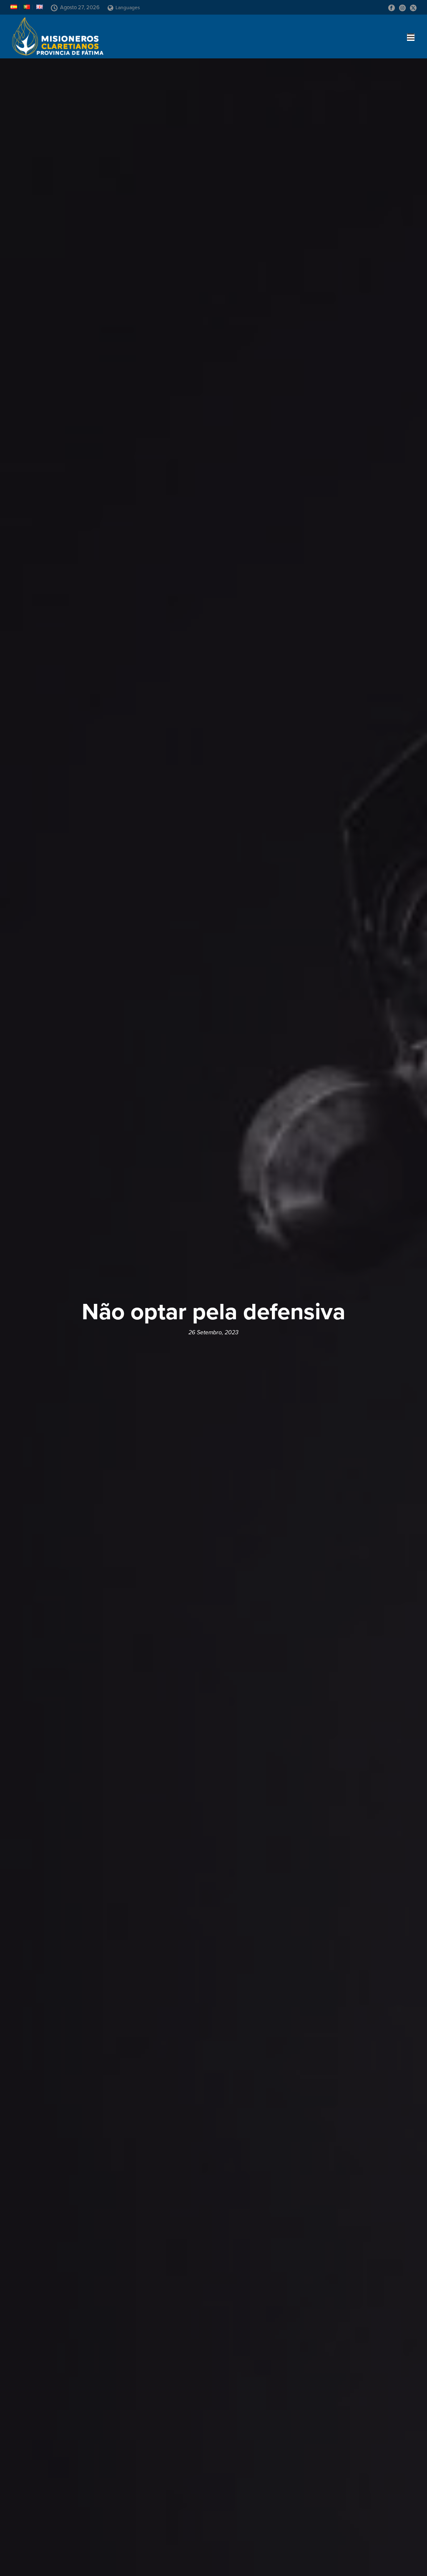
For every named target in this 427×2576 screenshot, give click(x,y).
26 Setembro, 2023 (213, 1332)
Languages (128, 8)
